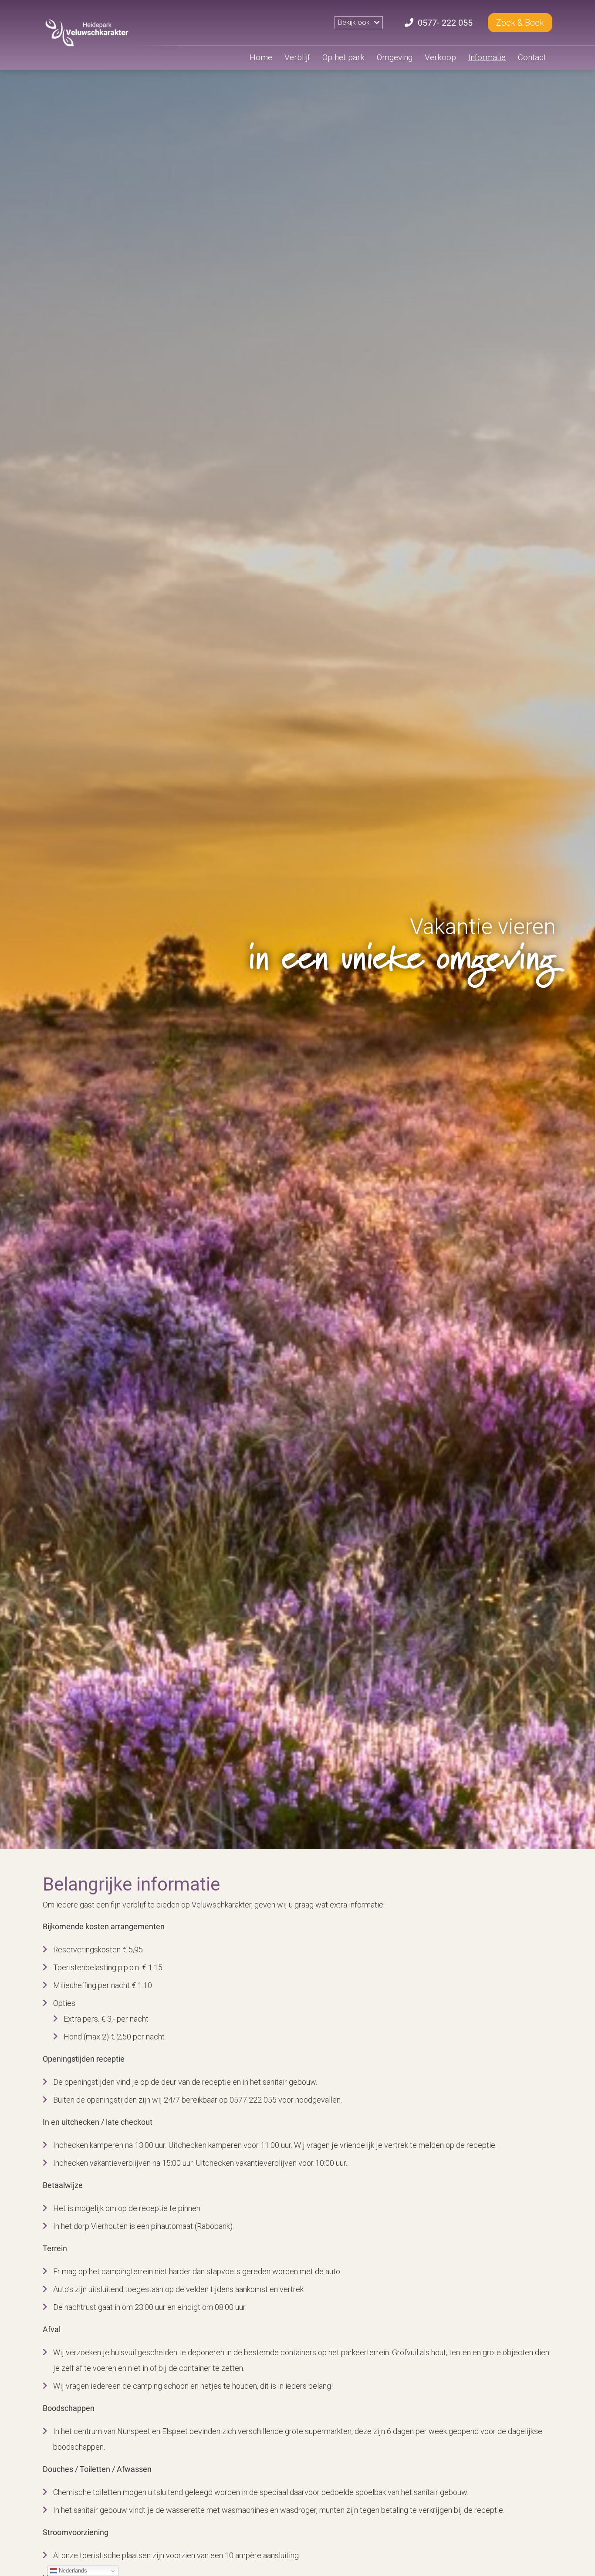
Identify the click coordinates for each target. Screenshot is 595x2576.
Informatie (487, 57)
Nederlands (72, 2571)
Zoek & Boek (520, 23)
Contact (532, 57)
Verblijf (297, 57)
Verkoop (440, 57)
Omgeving (395, 57)
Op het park (343, 57)
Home (261, 57)
